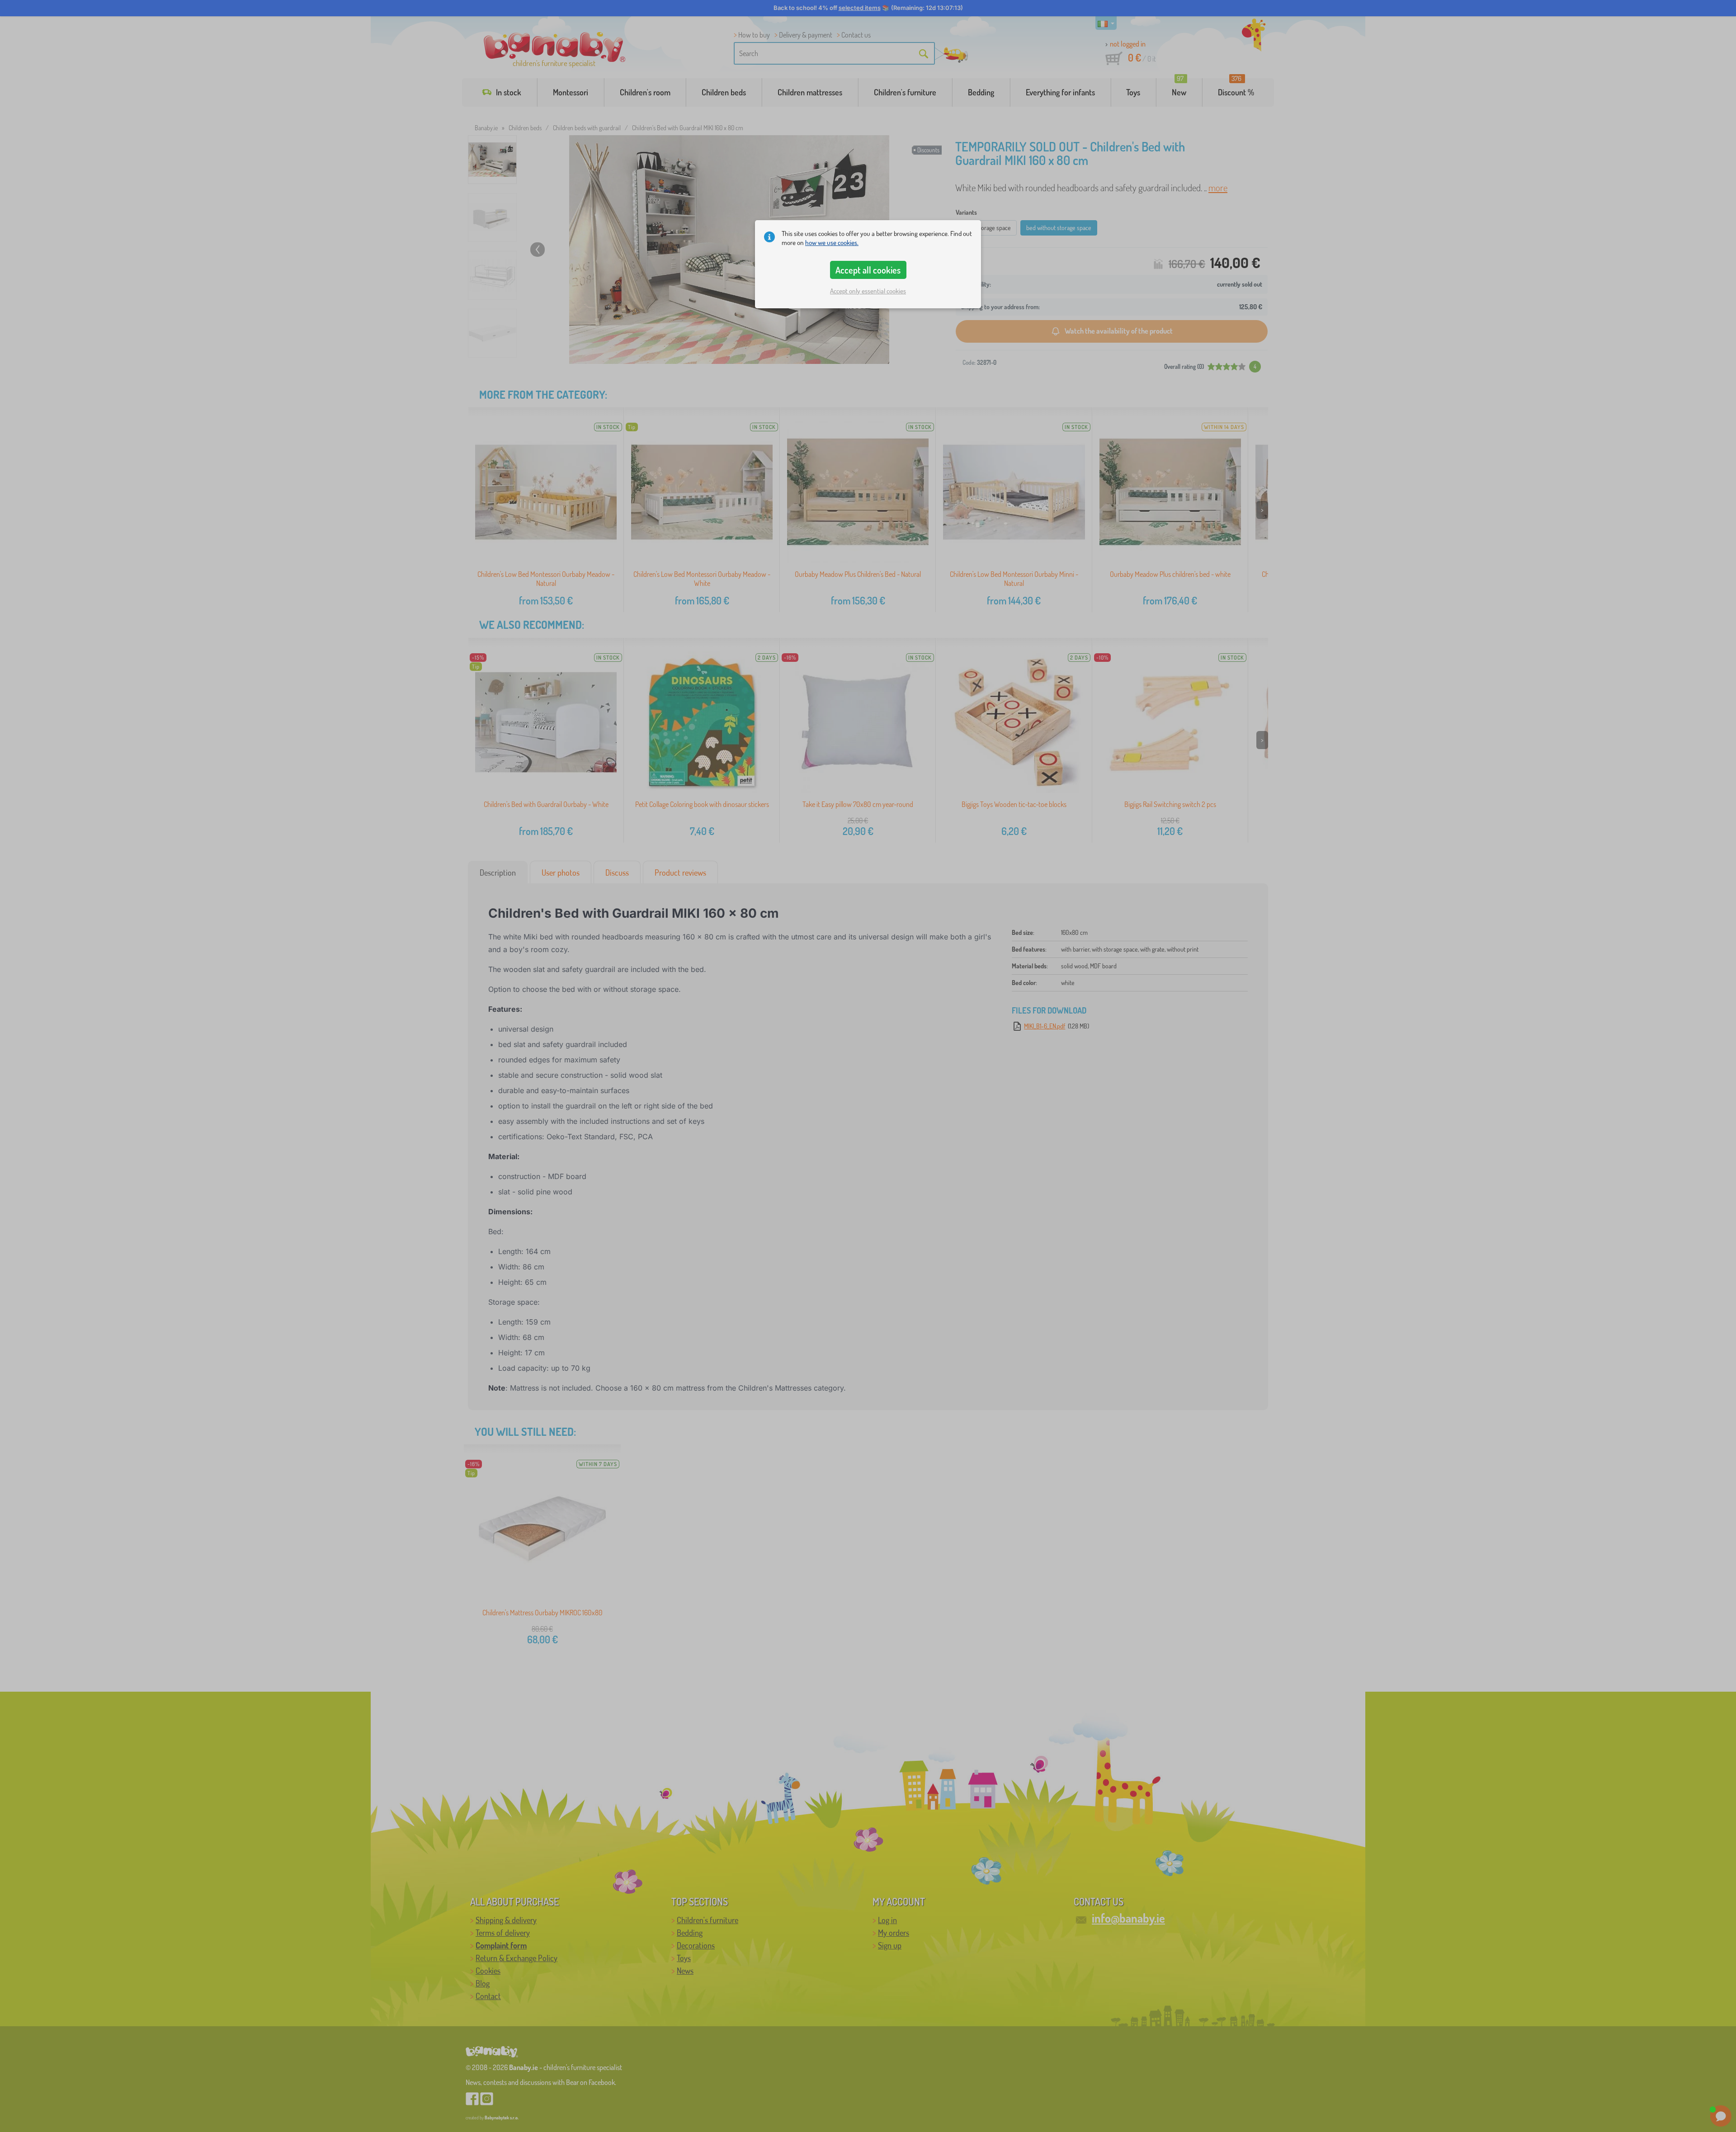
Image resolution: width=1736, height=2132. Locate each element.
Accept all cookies (868, 270)
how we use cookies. (832, 243)
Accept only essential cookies (868, 291)
